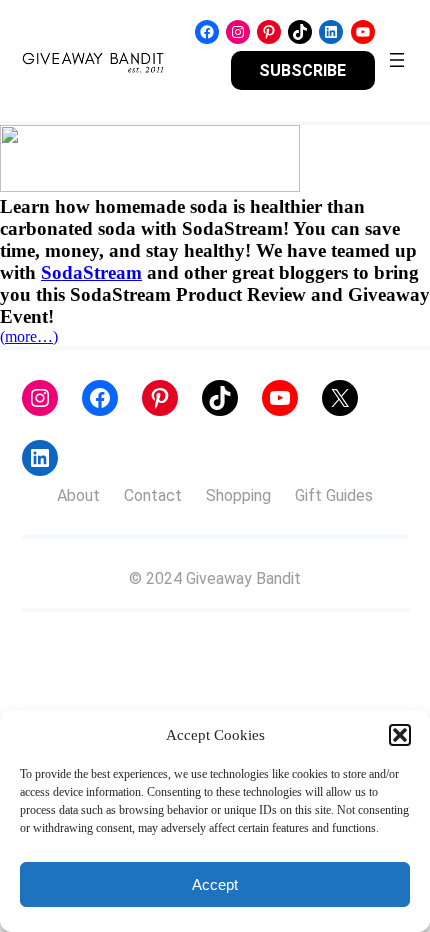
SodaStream (91, 272)
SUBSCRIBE (302, 70)
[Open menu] (397, 60)
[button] (400, 735)
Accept (215, 884)
